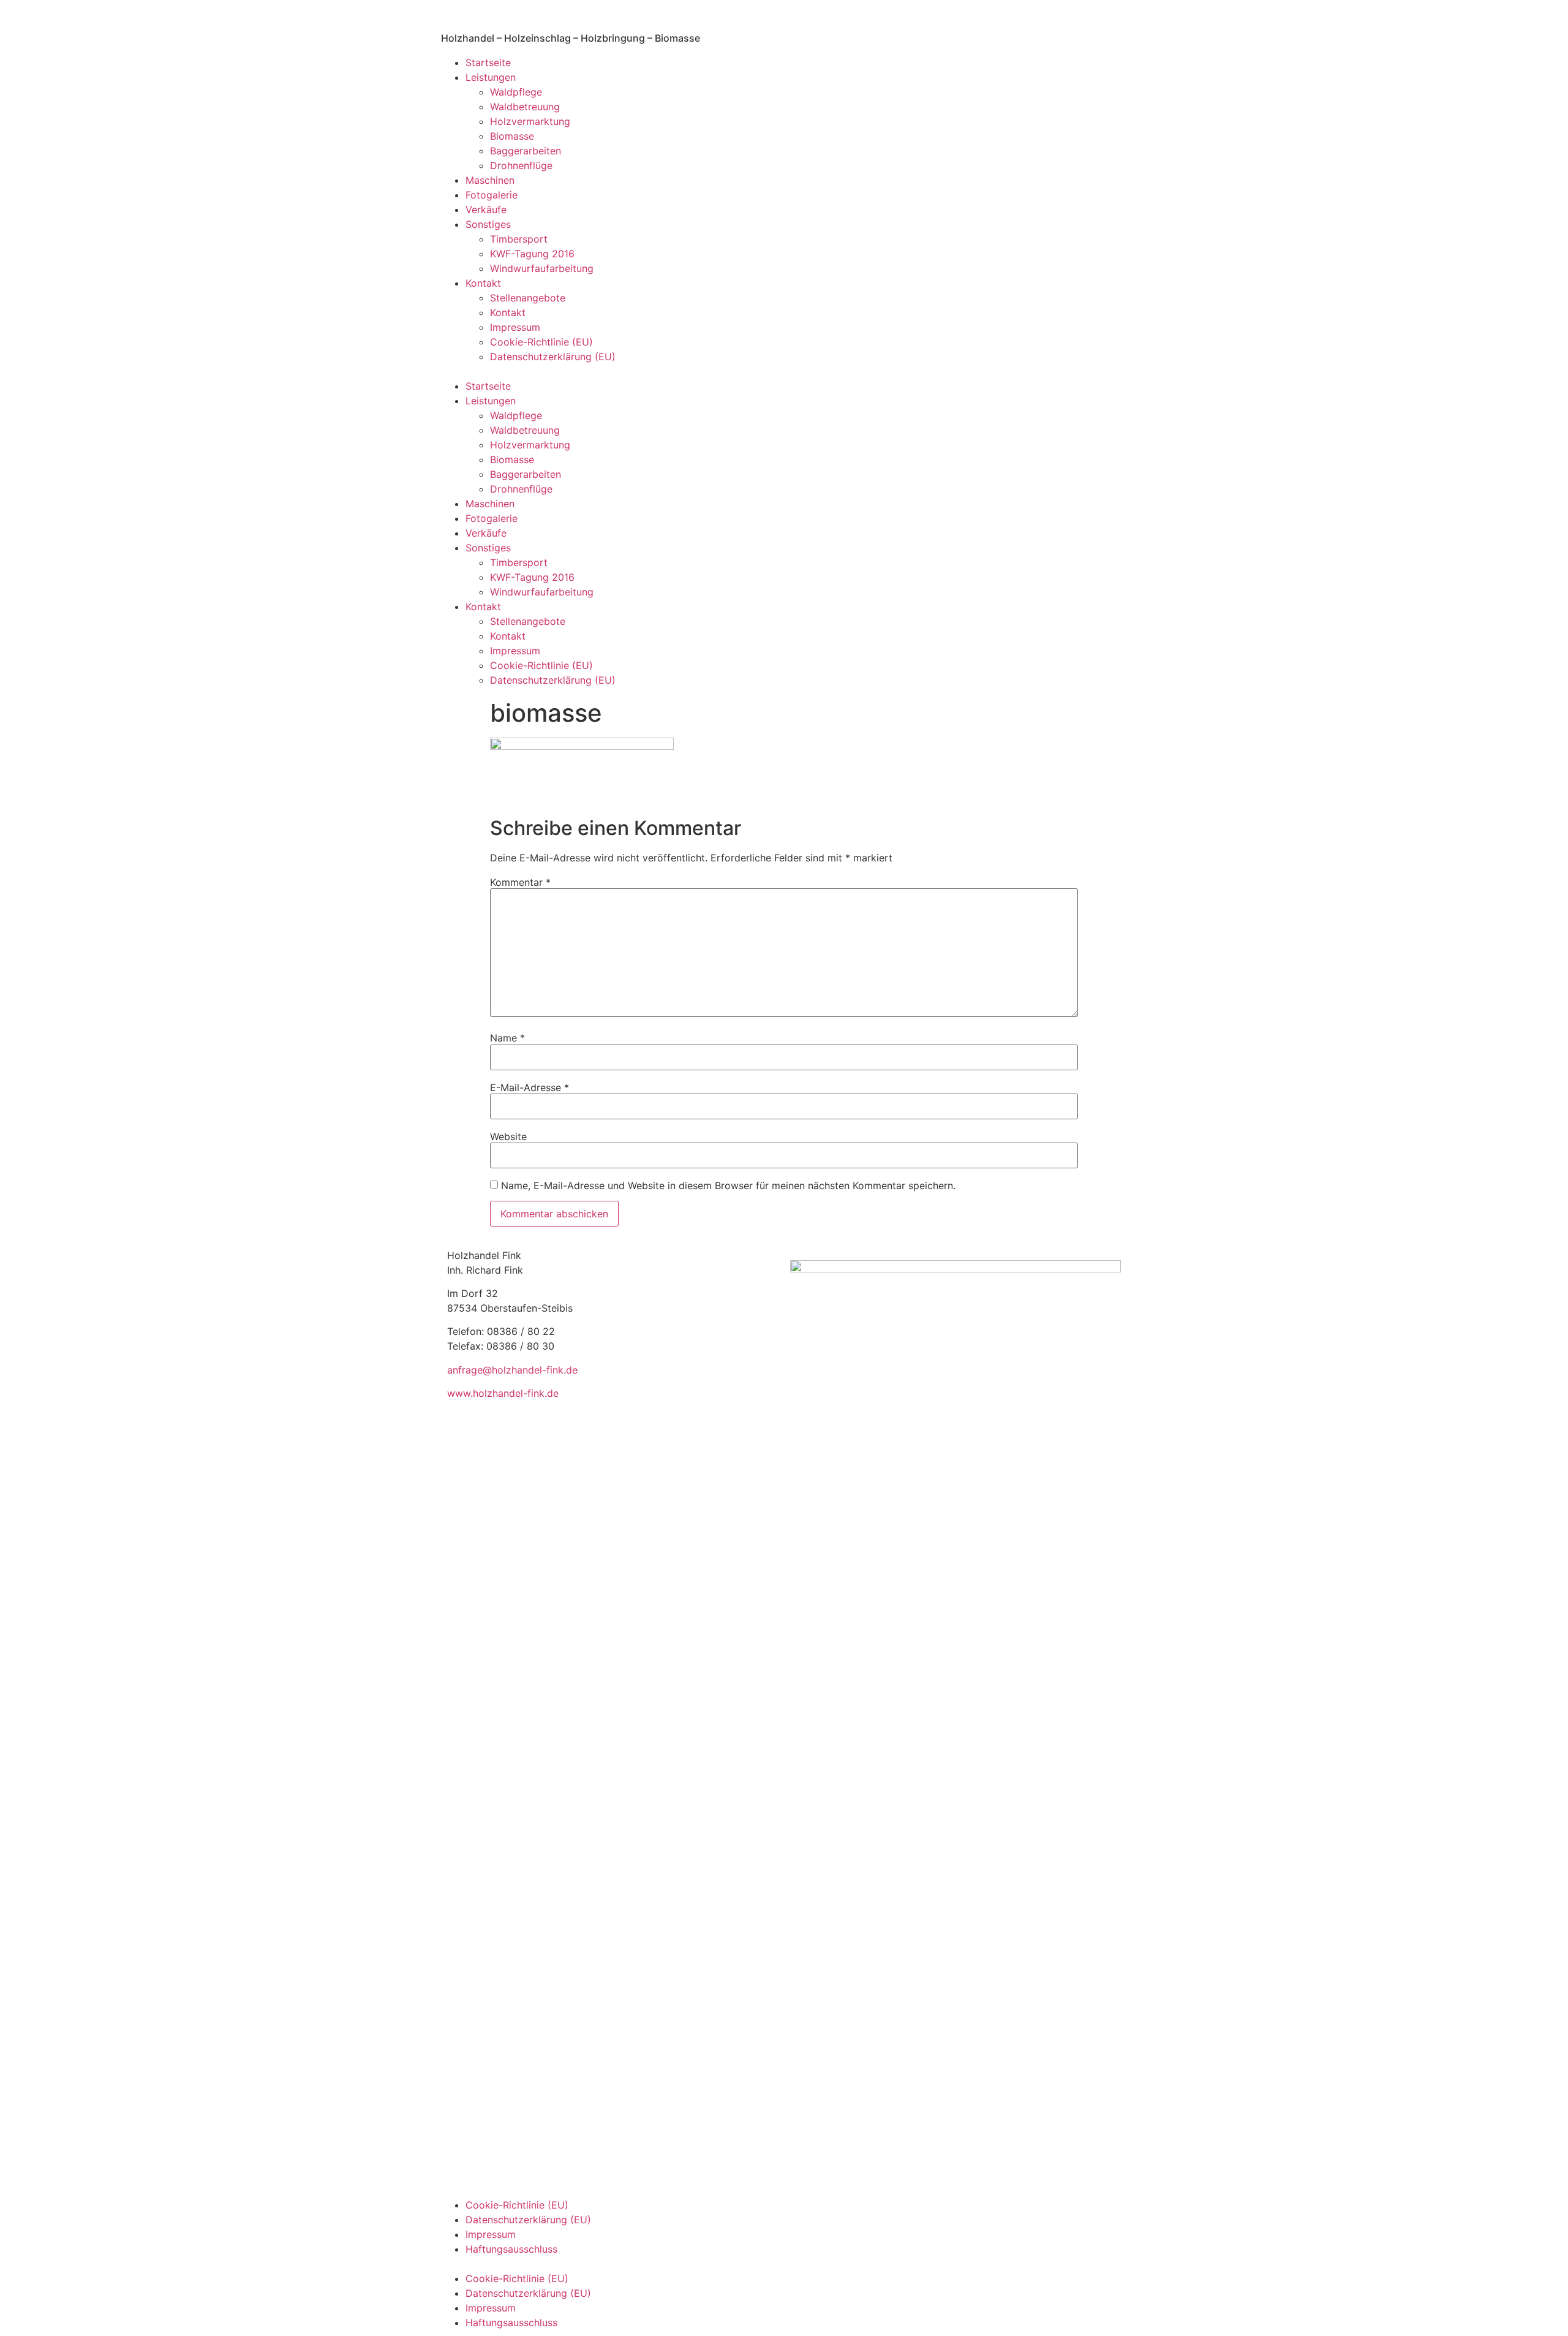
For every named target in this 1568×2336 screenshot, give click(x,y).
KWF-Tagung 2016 (532, 254)
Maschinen (490, 180)
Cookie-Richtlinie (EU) (541, 342)
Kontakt (483, 283)
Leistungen (491, 77)
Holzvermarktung (530, 121)
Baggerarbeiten (526, 151)
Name (507, 1038)
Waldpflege (516, 92)
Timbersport (519, 239)
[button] (784, 371)
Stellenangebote (528, 298)
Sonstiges (488, 224)
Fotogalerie (492, 195)
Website (508, 1136)
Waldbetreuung (525, 107)
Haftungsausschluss (511, 2249)
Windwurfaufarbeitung (542, 268)
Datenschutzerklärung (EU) (553, 357)
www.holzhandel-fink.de (503, 1393)
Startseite (488, 62)
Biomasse (512, 136)
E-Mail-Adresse (530, 1087)
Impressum (515, 327)
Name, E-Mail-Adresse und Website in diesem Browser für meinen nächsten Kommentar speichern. (728, 1185)
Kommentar (520, 882)
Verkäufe (486, 210)
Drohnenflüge (521, 165)
